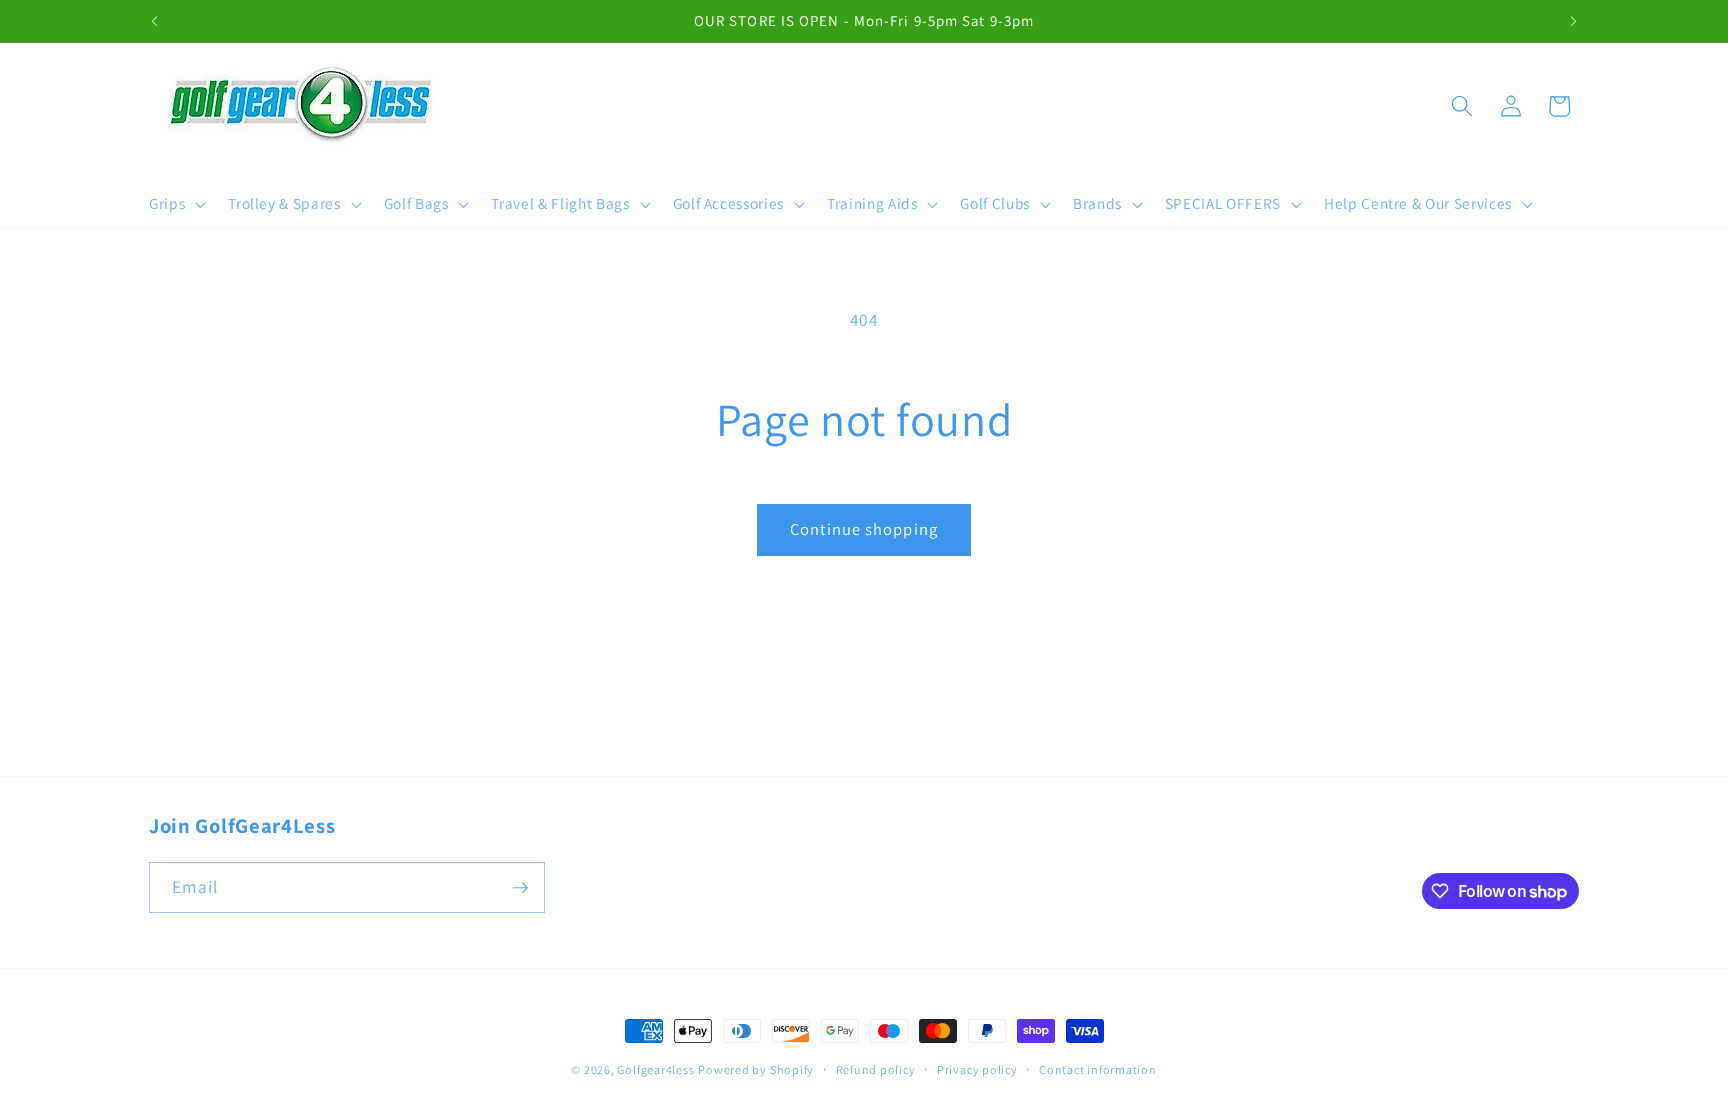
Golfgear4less (655, 1069)
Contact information (1098, 1069)
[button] (175, 204)
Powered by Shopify (756, 1069)
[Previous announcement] (155, 21)
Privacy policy (977, 1069)
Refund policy (876, 1069)
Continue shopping (864, 529)
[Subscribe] (520, 888)
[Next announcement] (1574, 21)
